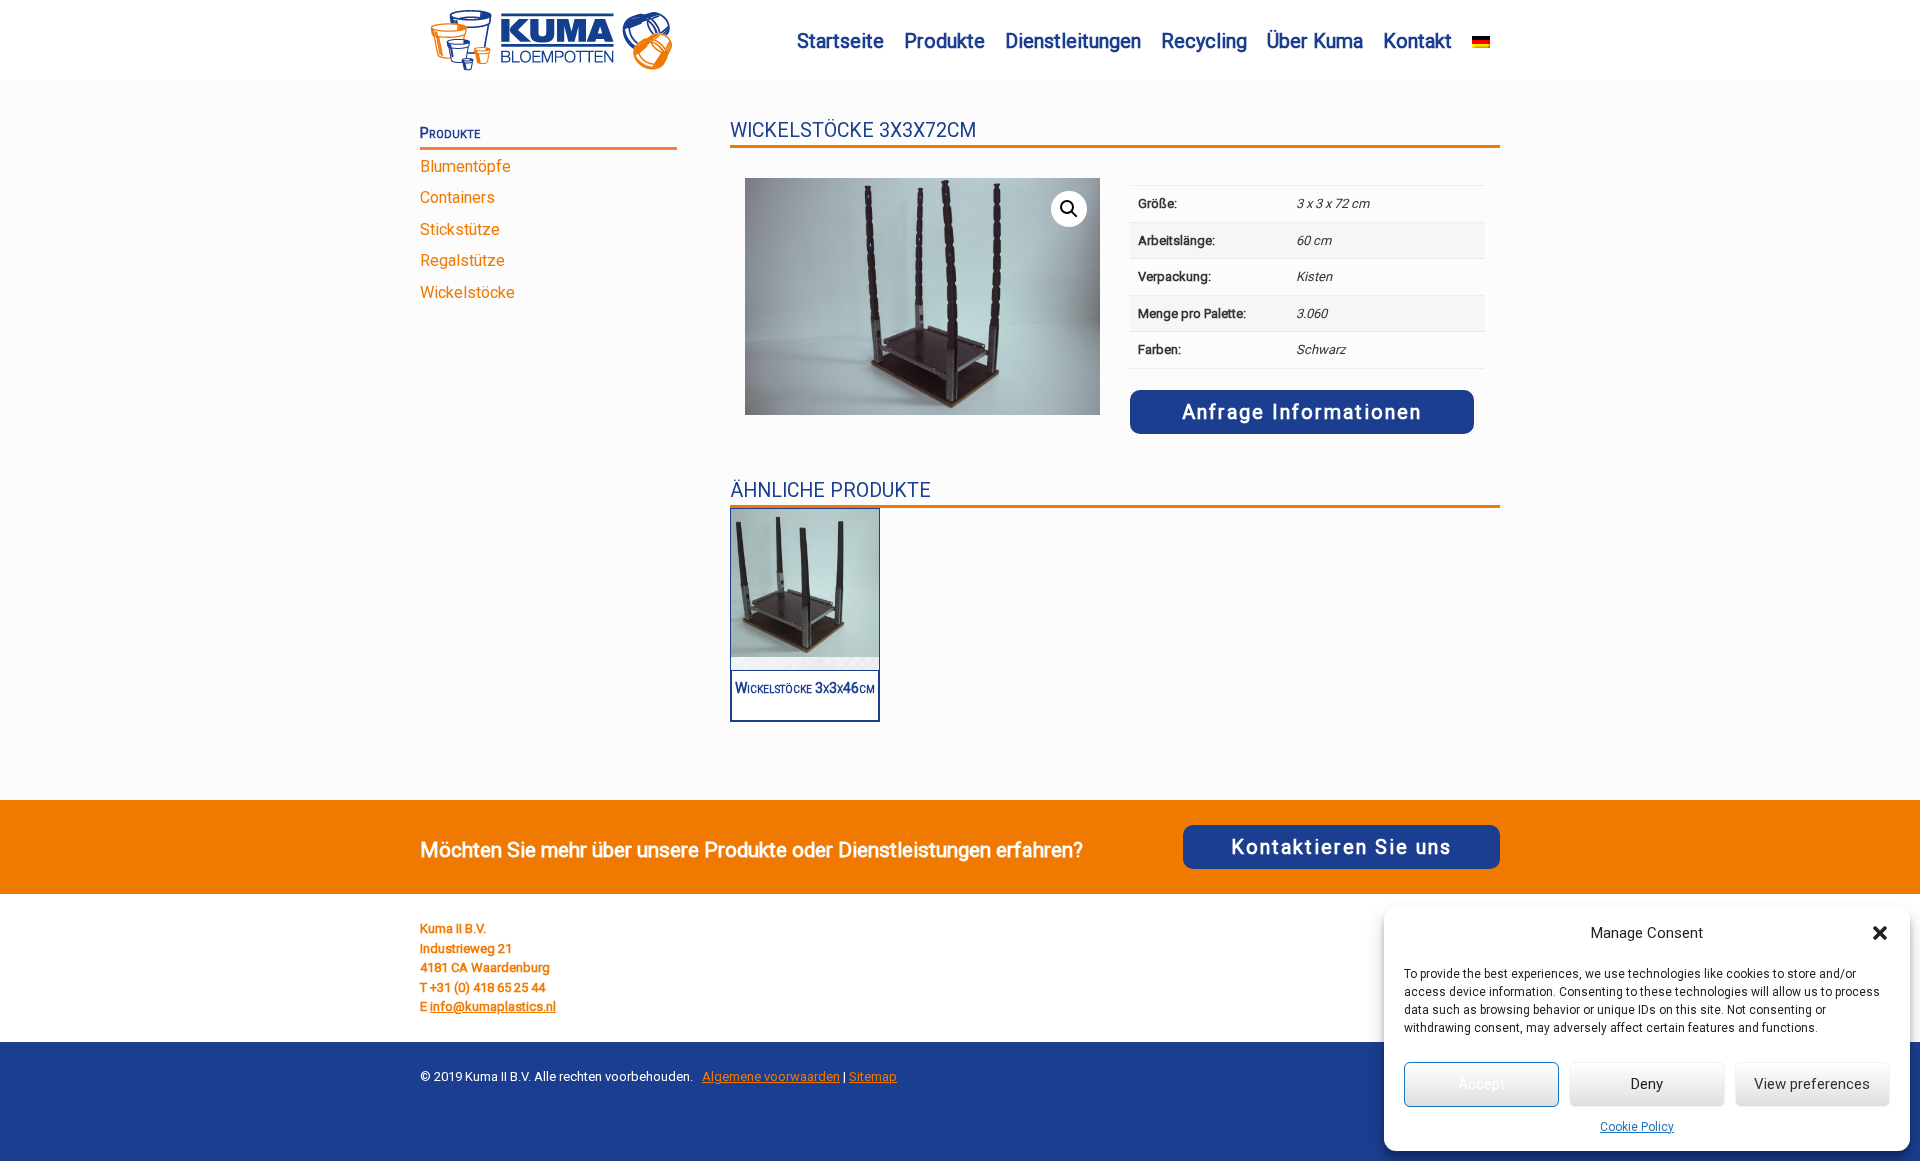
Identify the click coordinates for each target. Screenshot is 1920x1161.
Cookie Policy (1637, 1127)
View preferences (1812, 1084)
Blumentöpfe (465, 166)
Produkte (944, 41)
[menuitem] (1481, 42)
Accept (1481, 1084)
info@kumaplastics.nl (493, 1006)
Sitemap (873, 1076)
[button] (1880, 933)
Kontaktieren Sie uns (1341, 847)
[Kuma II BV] (551, 40)
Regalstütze (462, 260)
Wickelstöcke (467, 292)
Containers (457, 197)
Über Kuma (1315, 41)
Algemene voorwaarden (771, 1076)
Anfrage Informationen (1302, 412)
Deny (1647, 1084)
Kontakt (1417, 41)
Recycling (1204, 41)
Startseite (840, 41)
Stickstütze (460, 229)
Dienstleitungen (1073, 41)
